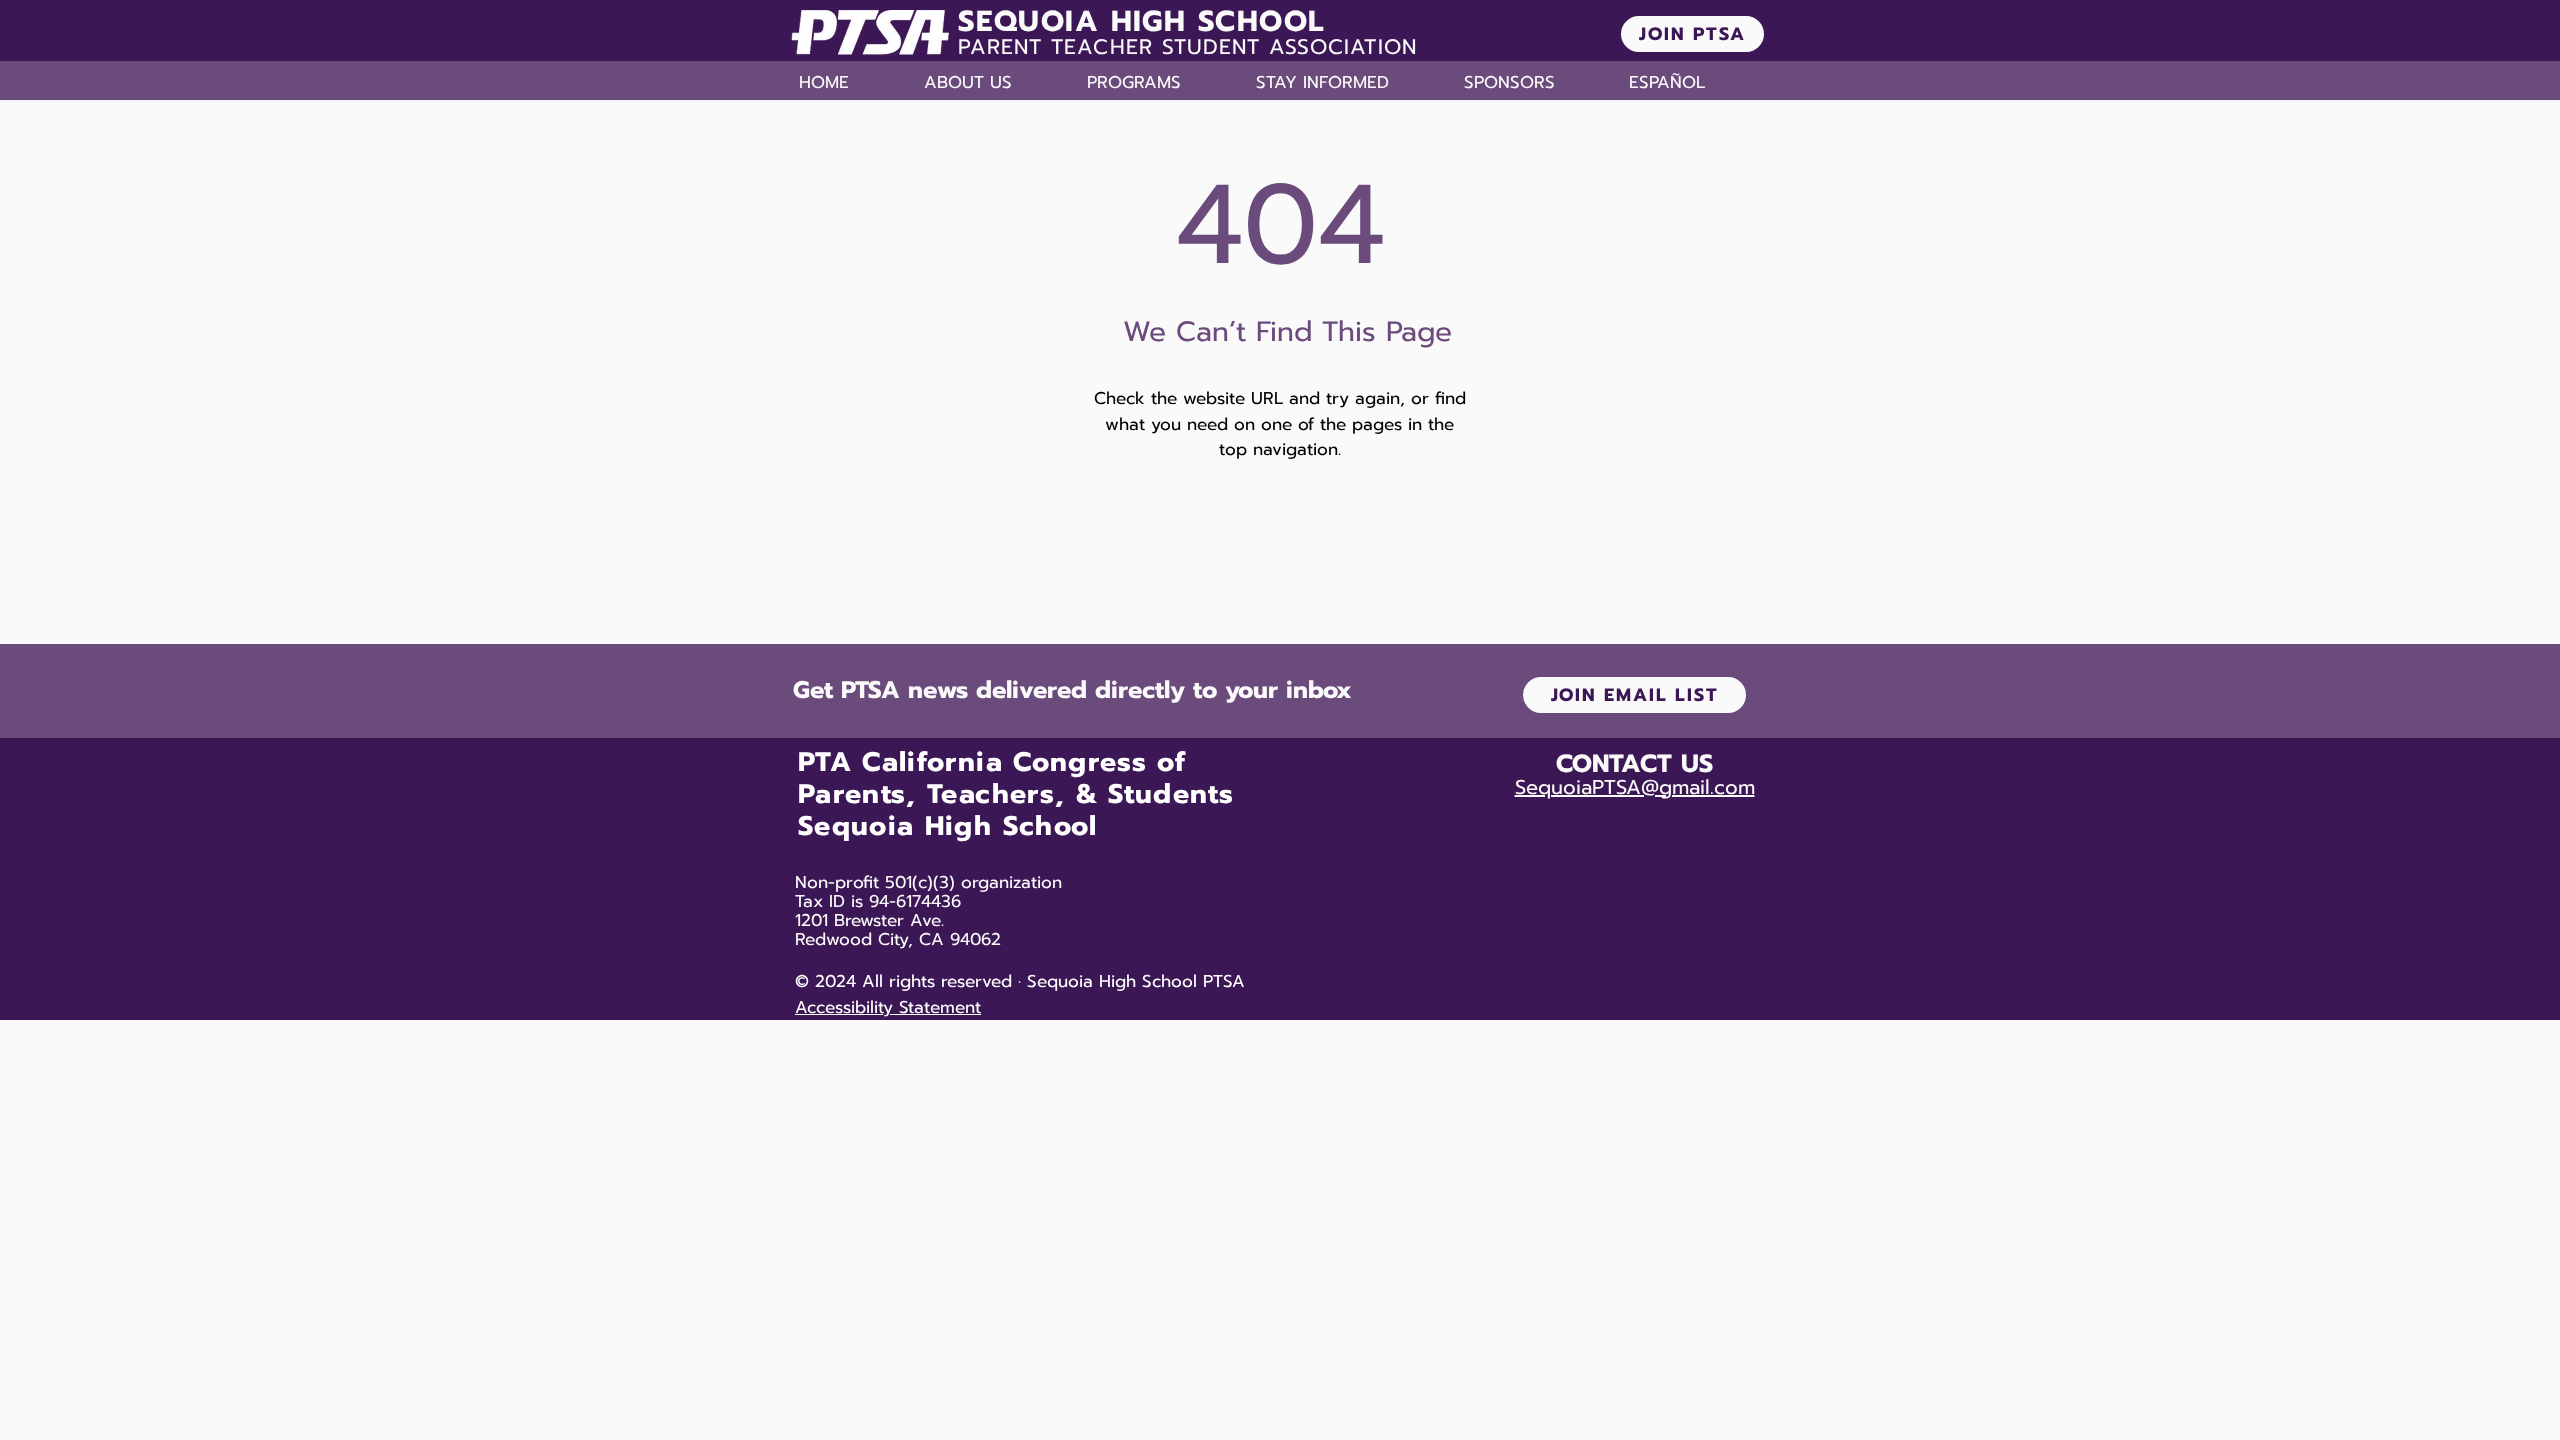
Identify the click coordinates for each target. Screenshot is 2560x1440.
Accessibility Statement (888, 1007)
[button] (995, 82)
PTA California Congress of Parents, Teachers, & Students (1016, 778)
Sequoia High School (948, 826)
